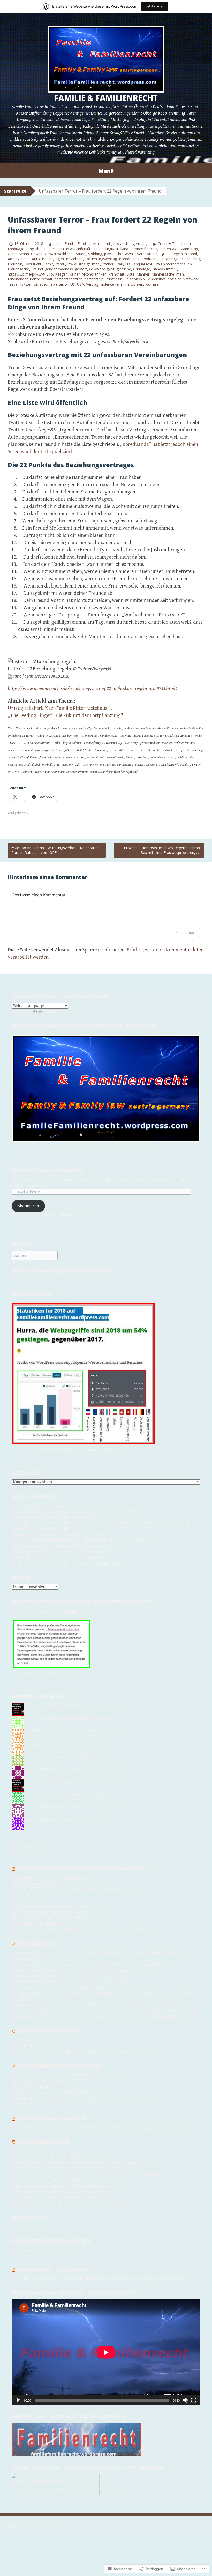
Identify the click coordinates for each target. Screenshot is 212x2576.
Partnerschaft (41, 279)
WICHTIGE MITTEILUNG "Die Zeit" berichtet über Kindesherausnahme (73, 1889)
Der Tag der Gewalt (29, 2151)
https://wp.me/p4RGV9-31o (30, 274)
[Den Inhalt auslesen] (13, 1868)
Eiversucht (33, 264)
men (180, 274)
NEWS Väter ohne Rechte (48, 2031)
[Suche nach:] (35, 1256)
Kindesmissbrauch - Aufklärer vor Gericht (48, 1918)
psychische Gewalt (120, 254)
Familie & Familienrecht (106, 98)
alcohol (191, 254)
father (108, 264)
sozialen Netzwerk (183, 279)
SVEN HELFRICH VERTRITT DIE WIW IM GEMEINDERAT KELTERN (69, 1982)
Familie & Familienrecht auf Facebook (60, 1271)
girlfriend (124, 269)
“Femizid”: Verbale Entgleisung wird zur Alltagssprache (61, 2197)
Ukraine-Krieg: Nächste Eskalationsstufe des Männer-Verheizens (68, 2168)
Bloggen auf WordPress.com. (29, 2526)
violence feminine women (122, 284)
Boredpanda (129, 259)
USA (81, 284)
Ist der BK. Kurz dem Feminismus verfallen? (50, 1546)
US (73, 284)
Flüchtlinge (22, 1895)
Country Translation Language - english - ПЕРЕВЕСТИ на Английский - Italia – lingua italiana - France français (99, 246)
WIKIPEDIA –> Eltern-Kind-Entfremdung (47, 1612)
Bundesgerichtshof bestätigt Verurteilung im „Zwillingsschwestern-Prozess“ (80, 1971)
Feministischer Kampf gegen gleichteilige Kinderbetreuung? (66, 2186)
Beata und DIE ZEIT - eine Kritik (39, 1883)
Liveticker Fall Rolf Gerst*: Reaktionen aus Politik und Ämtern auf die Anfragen (82, 2098)
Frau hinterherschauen (173, 264)
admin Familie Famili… (46, 1706)
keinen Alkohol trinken (88, 274)
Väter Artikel (147, 254)
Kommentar (185, 932)
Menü (106, 171)
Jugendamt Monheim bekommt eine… (78, 1718)
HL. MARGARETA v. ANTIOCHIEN (41, 1517)
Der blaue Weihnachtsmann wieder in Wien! (50, 1564)
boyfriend (150, 259)
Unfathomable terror (51, 284)
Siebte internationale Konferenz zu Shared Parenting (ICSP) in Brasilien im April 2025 (88, 1965)
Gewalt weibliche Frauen (65, 254)
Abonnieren (28, 1206)
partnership (94, 279)
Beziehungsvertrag (101, 259)
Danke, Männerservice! (32, 2087)
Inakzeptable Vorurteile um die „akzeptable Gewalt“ (58, 2157)
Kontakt (19, 2104)
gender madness (59, 269)
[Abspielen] (18, 2400)
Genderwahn (18, 254)
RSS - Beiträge (24, 1848)
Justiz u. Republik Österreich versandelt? (48, 1552)
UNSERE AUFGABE (28, 1959)
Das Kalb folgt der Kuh (31, 2046)
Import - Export (26, 1901)
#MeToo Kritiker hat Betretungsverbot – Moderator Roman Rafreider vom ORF (55, 850)
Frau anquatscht (139, 264)
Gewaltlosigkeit (102, 269)
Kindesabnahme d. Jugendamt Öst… (96, 1807)
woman (152, 284)
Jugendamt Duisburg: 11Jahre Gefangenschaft (51, 1877)
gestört (81, 269)
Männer (143, 274)
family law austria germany (79, 264)
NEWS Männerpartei (43, 2142)
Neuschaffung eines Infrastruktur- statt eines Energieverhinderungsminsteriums (83, 2163)
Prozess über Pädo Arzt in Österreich (44, 1535)
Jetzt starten (155, 6)
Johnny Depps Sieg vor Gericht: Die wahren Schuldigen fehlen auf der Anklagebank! (86, 2174)
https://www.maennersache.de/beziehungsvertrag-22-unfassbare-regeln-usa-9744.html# (93, 689)
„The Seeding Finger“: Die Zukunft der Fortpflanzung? (65, 716)
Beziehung (75, 259)
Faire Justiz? (22, 2040)
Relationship (135, 279)
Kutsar (32, 1794)
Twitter (26, 284)
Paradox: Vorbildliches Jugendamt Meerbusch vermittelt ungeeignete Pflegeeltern (85, 1930)
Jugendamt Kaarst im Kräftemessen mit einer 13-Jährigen (62, 1924)
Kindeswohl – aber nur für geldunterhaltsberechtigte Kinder (65, 2075)
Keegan (61, 274)
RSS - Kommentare (28, 1854)
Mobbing (95, 254)
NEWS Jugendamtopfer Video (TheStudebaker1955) (81, 1868)
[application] (106, 2352)
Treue (13, 284)
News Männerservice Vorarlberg (60, 2066)
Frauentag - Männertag (179, 249)
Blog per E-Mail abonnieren (47, 1171)
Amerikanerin (19, 259)
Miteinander (18, 279)
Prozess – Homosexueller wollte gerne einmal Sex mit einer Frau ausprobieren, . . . (162, 850)
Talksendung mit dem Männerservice (44, 2081)
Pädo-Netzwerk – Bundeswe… (82, 1820)
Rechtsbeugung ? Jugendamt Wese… (91, 1769)
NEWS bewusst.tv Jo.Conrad (53, 2269)
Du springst (169, 259)
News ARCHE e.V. (36, 1944)
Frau (119, 264)
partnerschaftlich (69, 279)
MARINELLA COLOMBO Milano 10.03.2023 (48, 1906)
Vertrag (92, 284)
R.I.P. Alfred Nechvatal (32, 1506)
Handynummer (165, 269)
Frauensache (18, 269)
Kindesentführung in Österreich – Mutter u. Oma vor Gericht (66, 1511)
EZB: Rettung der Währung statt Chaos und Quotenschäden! (64, 2180)
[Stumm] (185, 2400)
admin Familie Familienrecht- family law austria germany (100, 244)
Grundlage (142, 269)
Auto (36, 259)
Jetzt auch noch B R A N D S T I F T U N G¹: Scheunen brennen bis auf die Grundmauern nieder (94, 1953)
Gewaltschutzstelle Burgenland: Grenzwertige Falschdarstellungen (71, 2203)
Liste (130, 274)
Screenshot (156, 279)
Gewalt (37, 254)
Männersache (163, 274)
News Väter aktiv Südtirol (52, 2118)
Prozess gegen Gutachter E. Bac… (86, 1731)
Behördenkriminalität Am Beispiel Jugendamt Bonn (57, 1912)
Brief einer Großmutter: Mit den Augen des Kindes (56, 2093)
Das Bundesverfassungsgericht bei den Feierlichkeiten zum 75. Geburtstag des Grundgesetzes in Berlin (102, 2005)
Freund (37, 269)
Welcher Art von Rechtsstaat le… (78, 1756)
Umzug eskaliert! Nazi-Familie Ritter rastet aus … (60, 708)
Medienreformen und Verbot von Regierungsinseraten (60, 2192)
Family (49, 264)
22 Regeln (175, 254)
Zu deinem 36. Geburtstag (34, 1976)
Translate (51, 1012)
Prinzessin (114, 279)
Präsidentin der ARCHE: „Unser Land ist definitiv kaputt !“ (63, 1988)
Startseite (15, 191)
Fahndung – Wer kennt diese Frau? (42, 1558)
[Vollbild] (194, 2400)
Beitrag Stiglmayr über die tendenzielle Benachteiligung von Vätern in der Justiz (84, 2052)
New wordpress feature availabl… (75, 1794)
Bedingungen (53, 259)
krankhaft (116, 274)
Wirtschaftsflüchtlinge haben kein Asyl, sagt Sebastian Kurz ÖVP (69, 1540)
